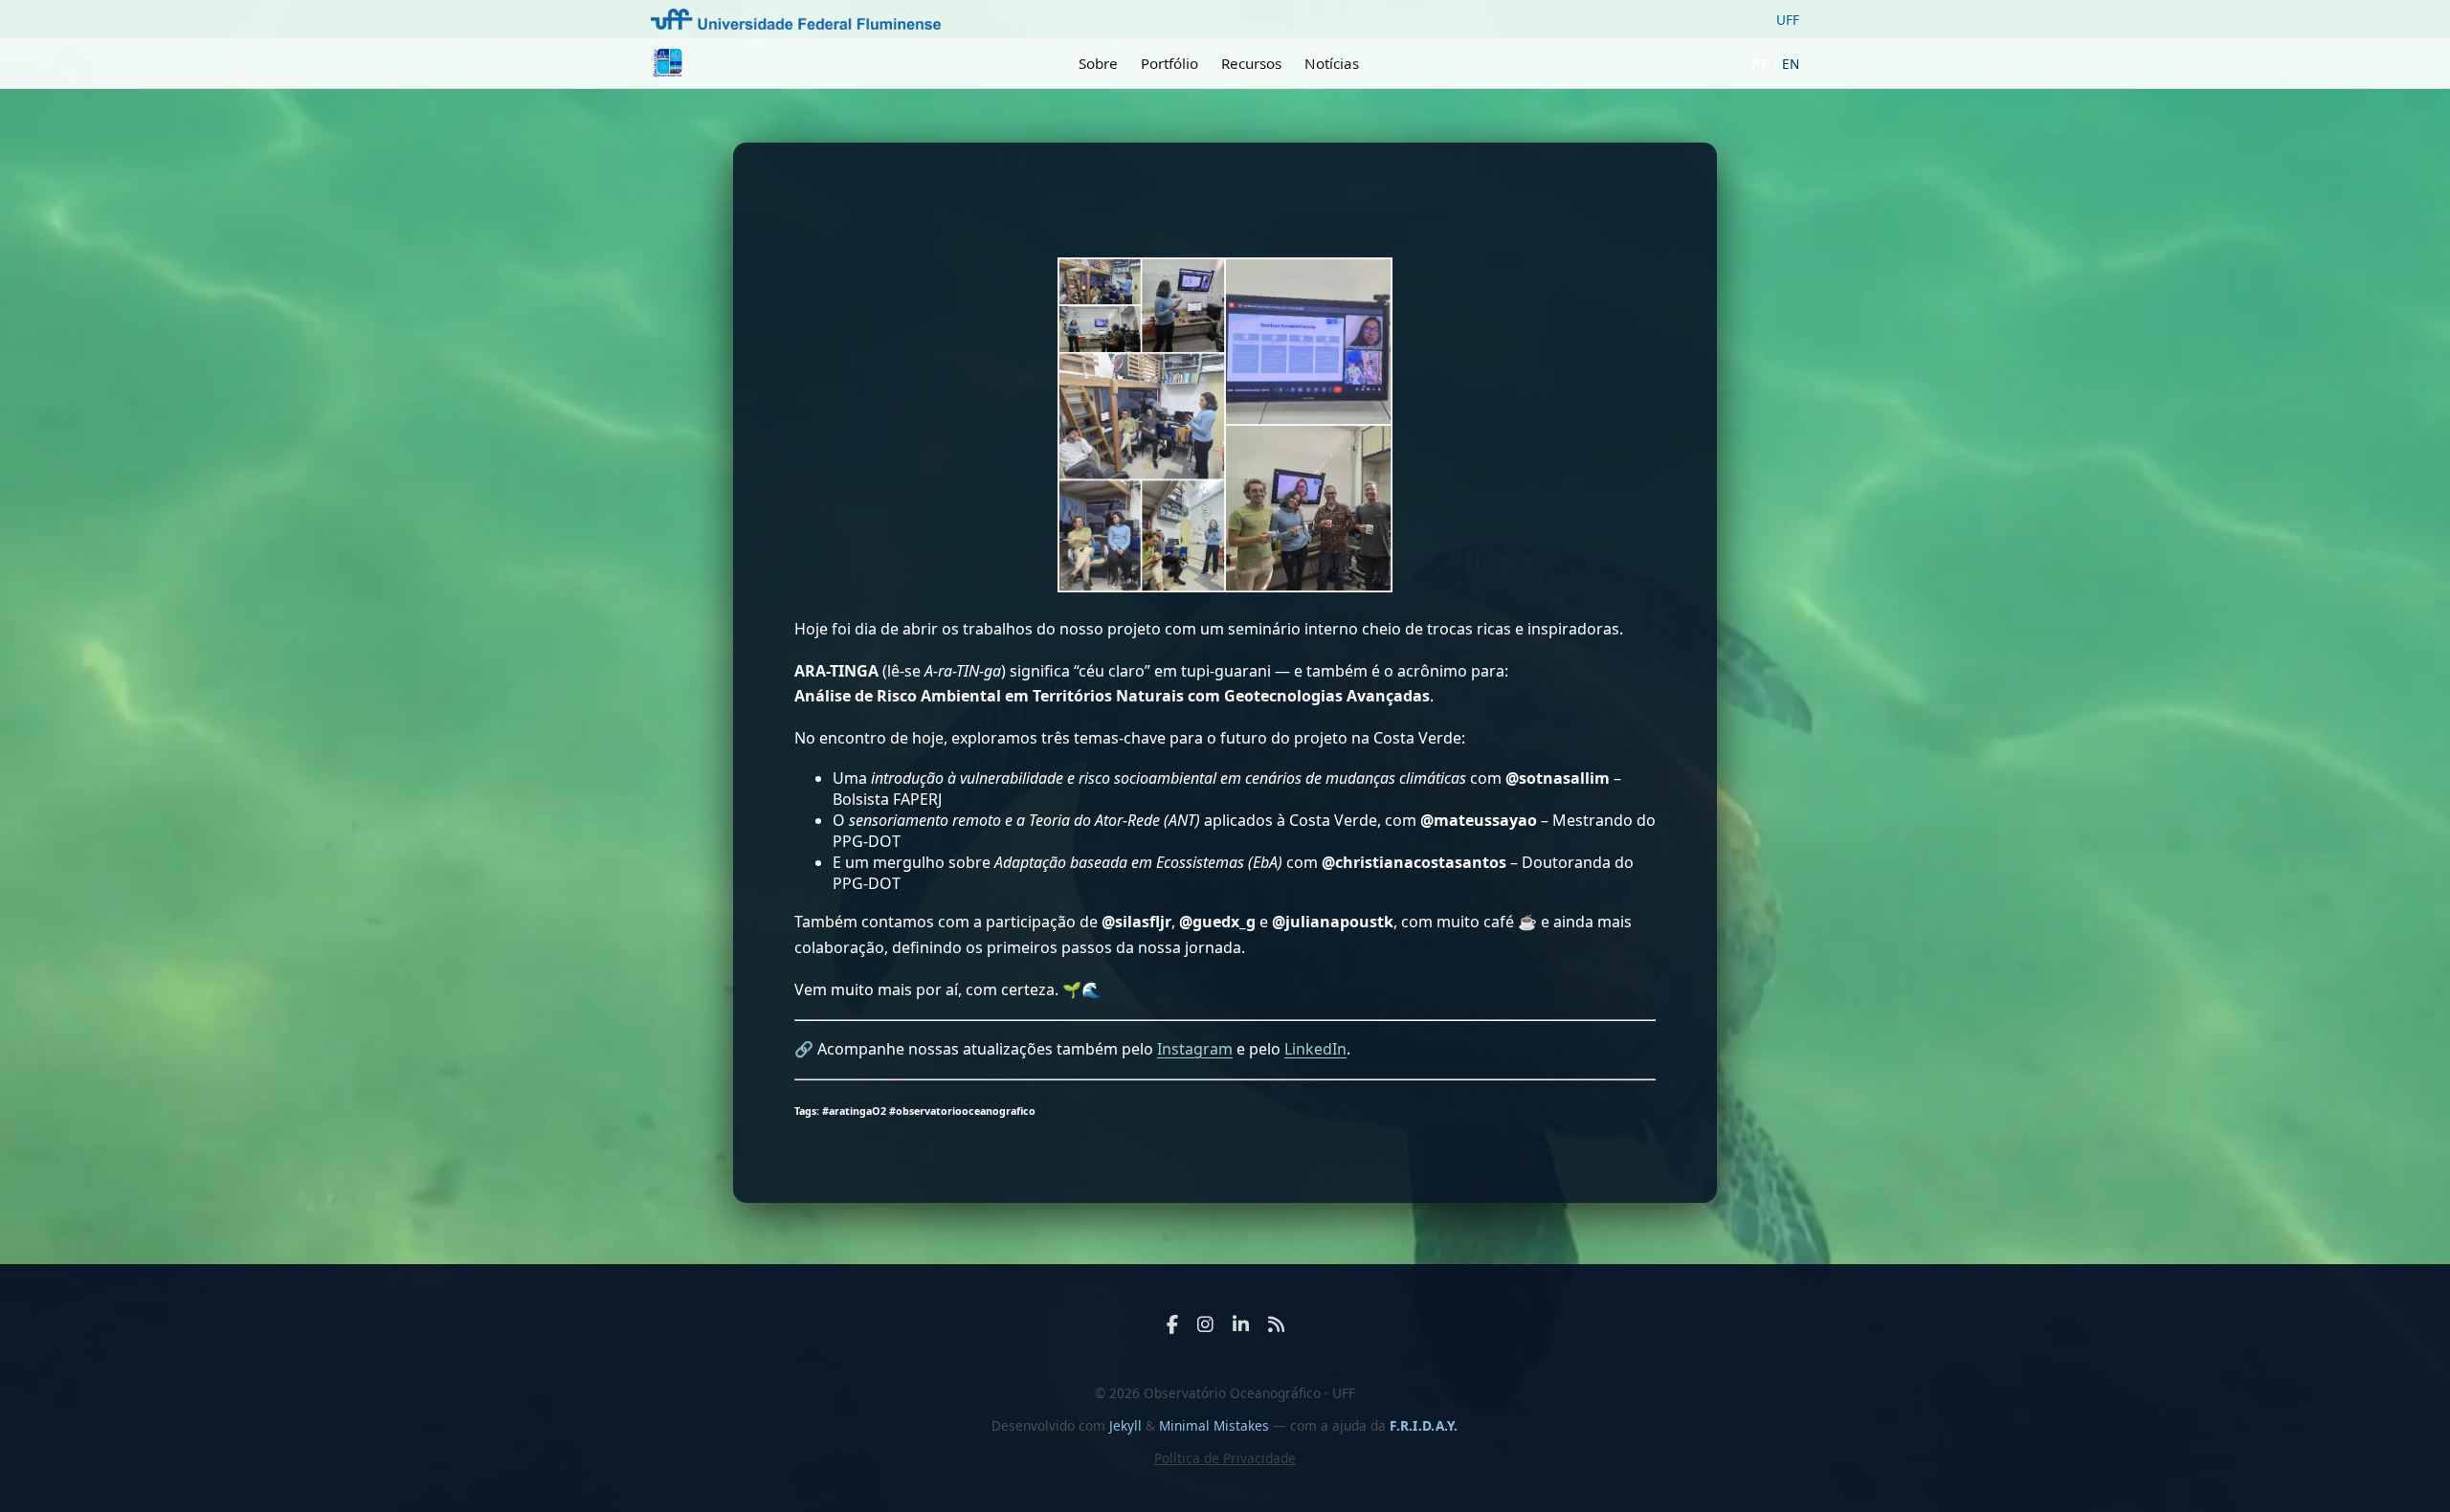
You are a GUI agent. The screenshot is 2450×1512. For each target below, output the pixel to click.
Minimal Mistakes (1216, 1425)
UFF (1788, 20)
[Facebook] (1172, 1324)
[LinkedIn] (1241, 1324)
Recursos (1251, 63)
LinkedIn (1315, 1049)
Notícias (1332, 63)
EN (1791, 64)
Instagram (1195, 1049)
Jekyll (1125, 1425)
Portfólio (1169, 63)
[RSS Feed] (1276, 1324)
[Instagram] (1205, 1324)
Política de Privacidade (1225, 1458)
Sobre (1098, 63)
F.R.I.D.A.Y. (1424, 1425)
